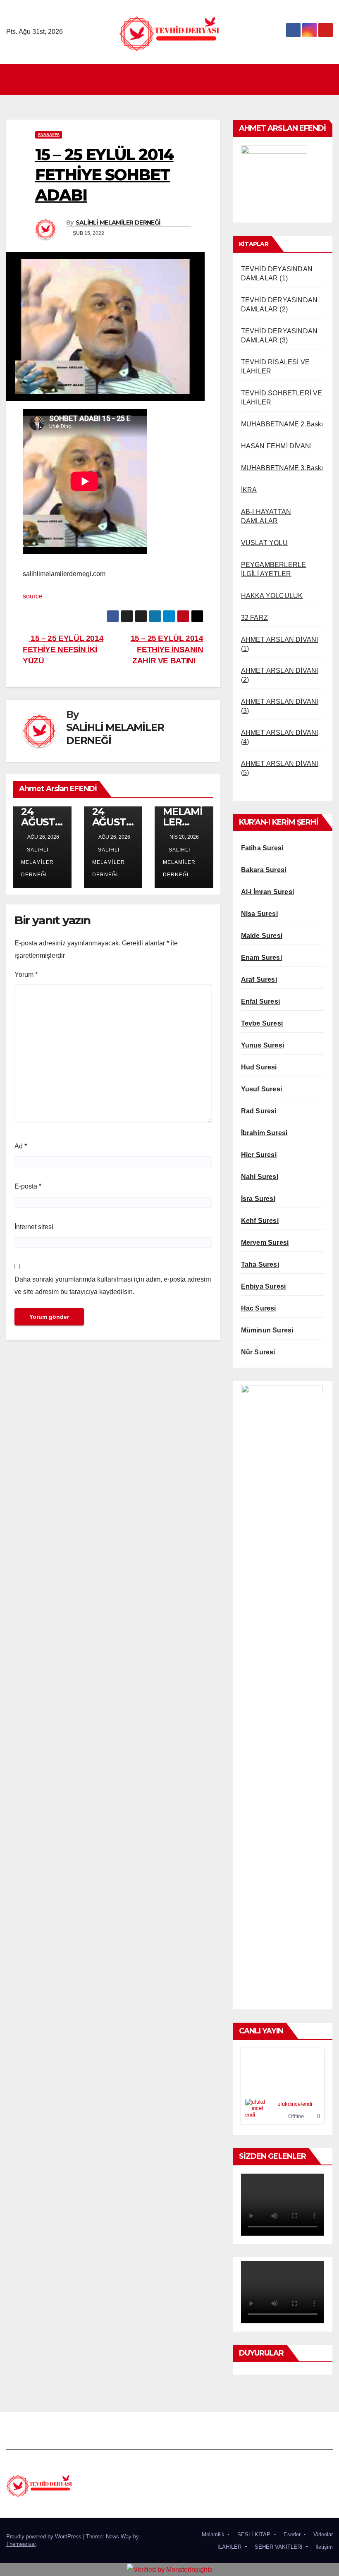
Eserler (292, 2534)
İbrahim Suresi (264, 1133)
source (33, 596)
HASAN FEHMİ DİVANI (277, 446)
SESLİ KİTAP (254, 2534)
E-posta (28, 1186)
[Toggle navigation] (172, 79)
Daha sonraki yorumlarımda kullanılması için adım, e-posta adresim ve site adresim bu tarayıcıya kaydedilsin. (113, 1286)
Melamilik (213, 2534)
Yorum (26, 975)
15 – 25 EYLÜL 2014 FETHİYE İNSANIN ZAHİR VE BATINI (167, 649)
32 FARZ (254, 618)
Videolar (322, 2534)
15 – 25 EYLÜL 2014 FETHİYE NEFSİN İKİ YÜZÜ (63, 649)
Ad (21, 1146)
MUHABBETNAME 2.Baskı (282, 424)
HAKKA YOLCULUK (272, 596)
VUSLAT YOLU (264, 543)
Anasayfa (49, 135)
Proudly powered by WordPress (45, 2537)
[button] (327, 79)
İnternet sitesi (34, 1227)
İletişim (323, 2547)
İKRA (249, 490)
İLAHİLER (229, 2547)
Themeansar (21, 2544)
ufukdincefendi (295, 2104)
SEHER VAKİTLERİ (279, 2547)
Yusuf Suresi (261, 1089)
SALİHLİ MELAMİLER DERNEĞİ (118, 222)
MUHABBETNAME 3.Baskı (282, 468)
